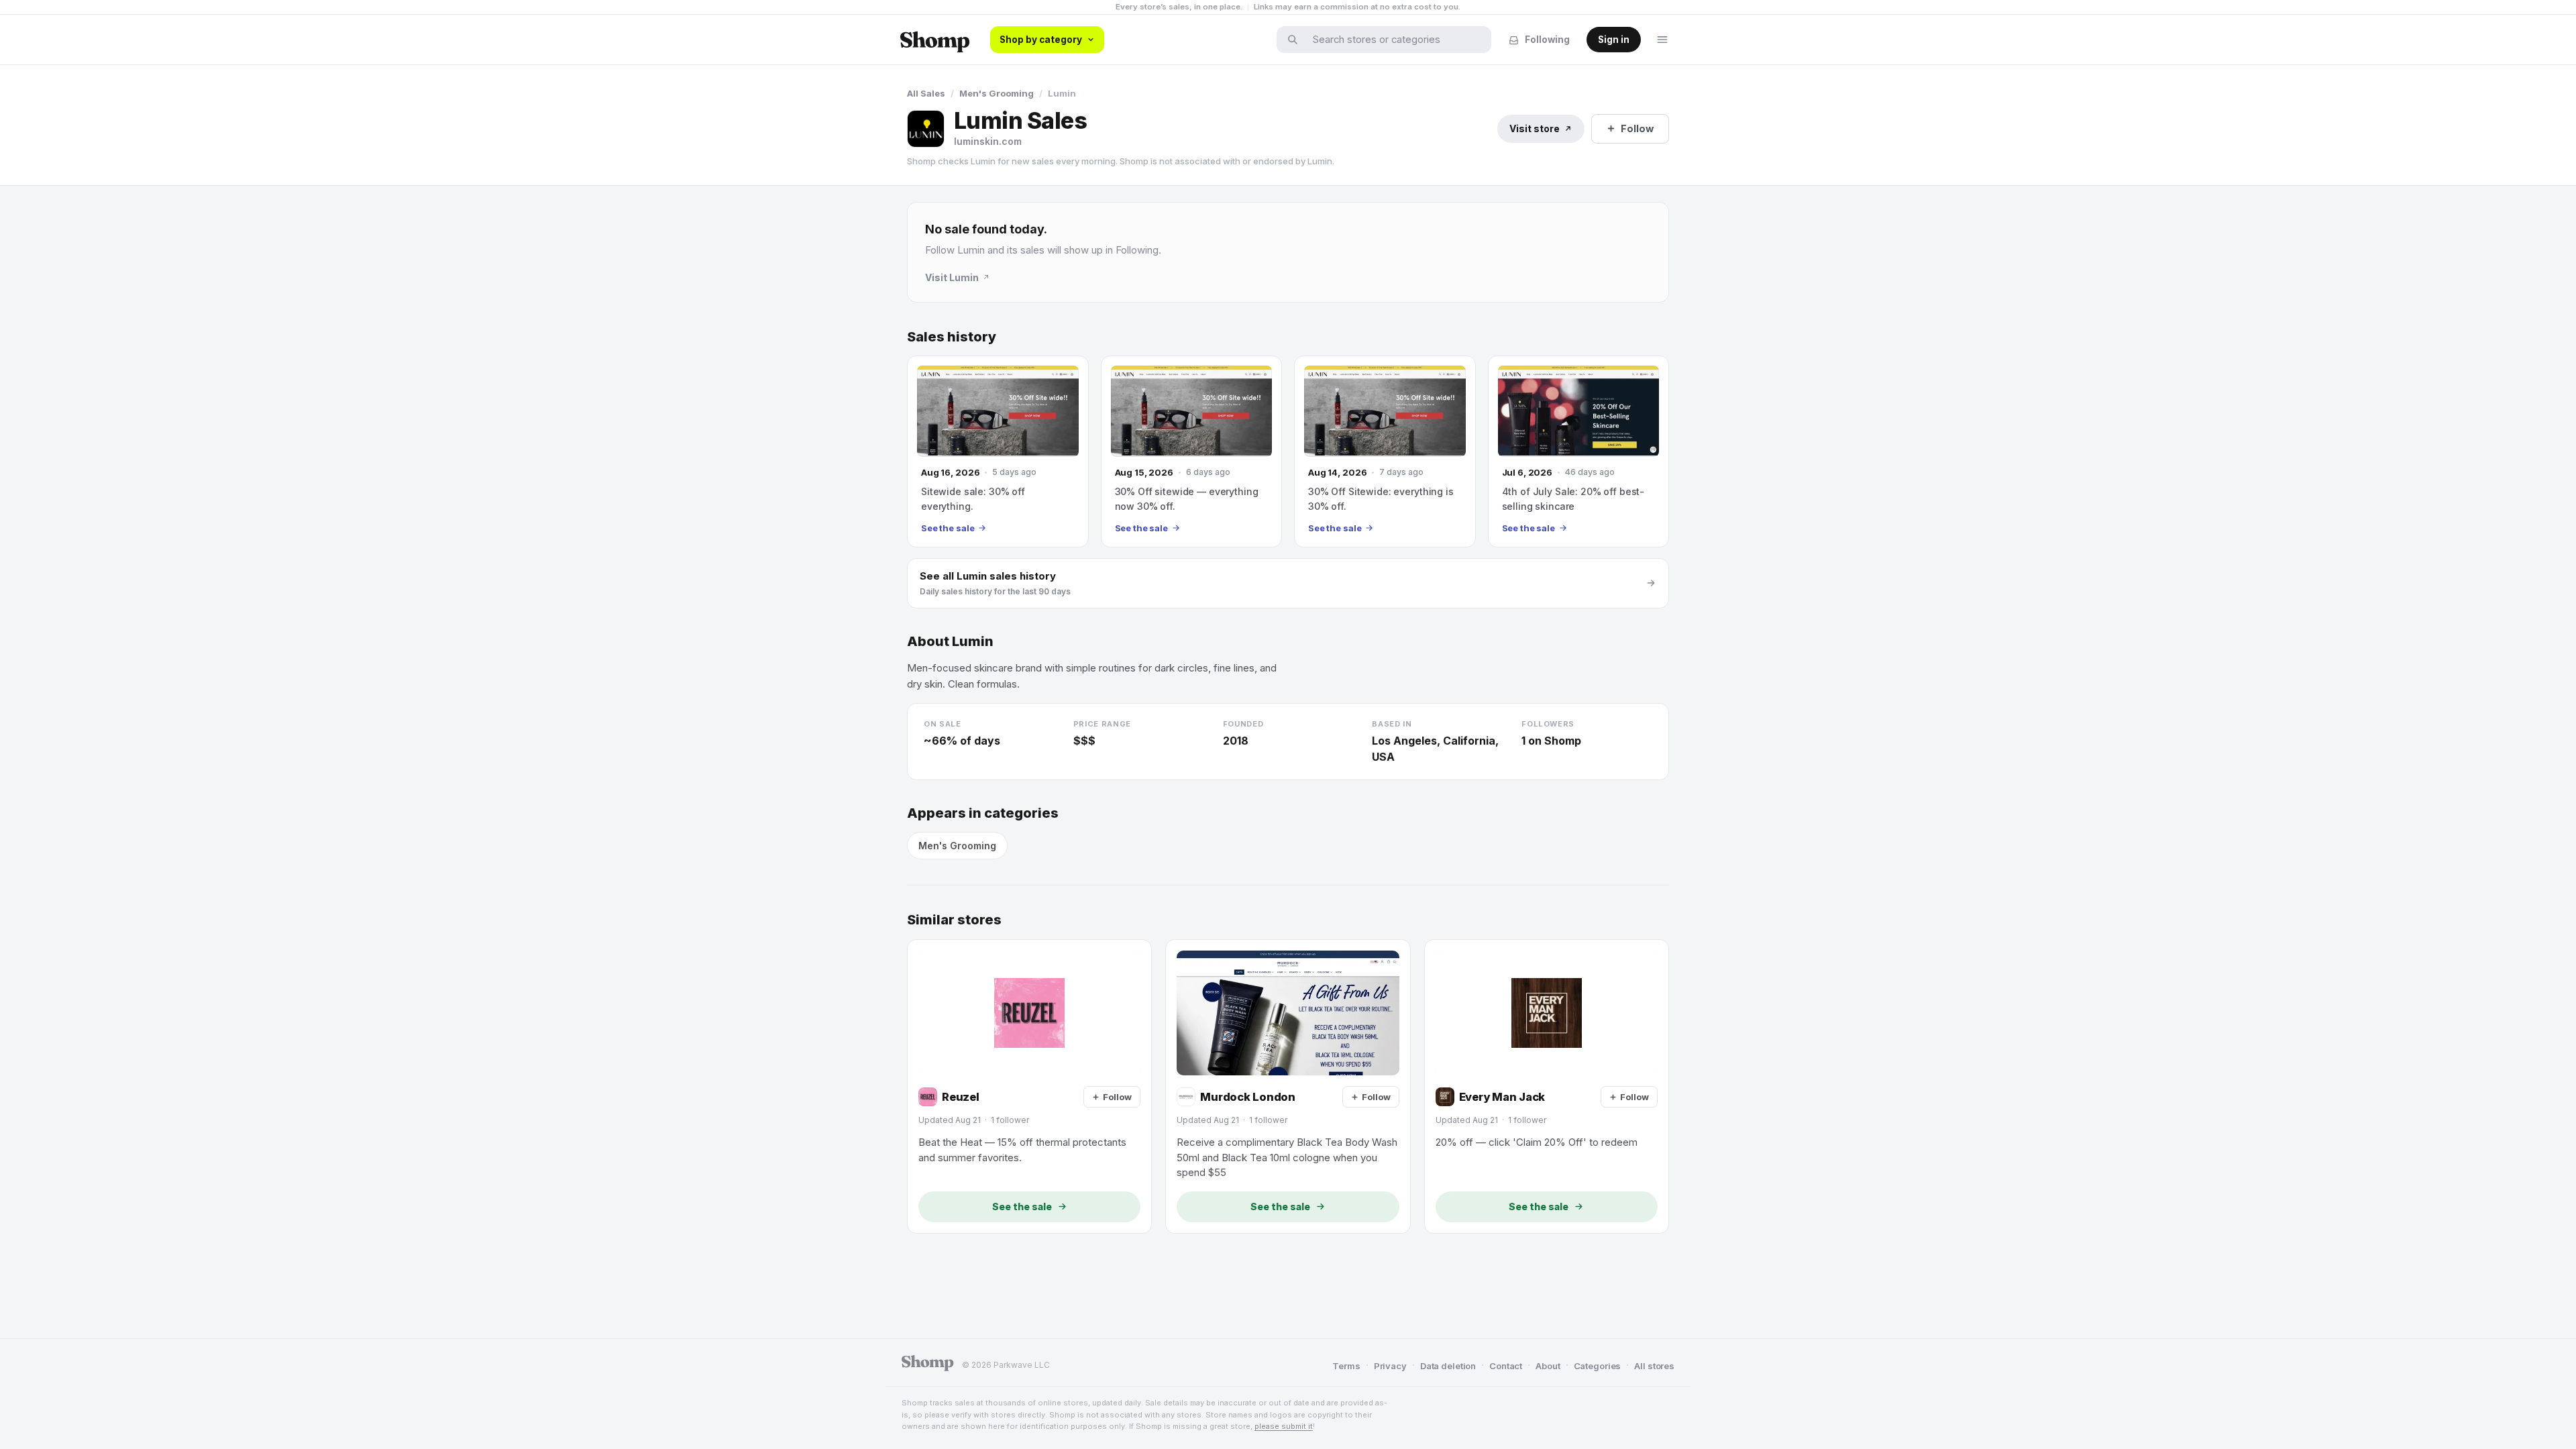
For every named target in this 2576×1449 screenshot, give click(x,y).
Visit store (1535, 128)
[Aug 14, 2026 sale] (1385, 451)
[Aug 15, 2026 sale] (1192, 451)
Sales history (952, 337)
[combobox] (1393, 40)
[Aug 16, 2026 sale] (998, 451)
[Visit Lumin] (926, 129)
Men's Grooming (997, 93)
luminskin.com (988, 141)
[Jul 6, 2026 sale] (1579, 451)
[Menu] (1662, 40)
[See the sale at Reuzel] (1029, 1086)
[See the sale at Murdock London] (1288, 1086)
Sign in (1614, 40)
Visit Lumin (952, 277)
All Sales (926, 93)
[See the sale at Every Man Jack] (1547, 1086)
